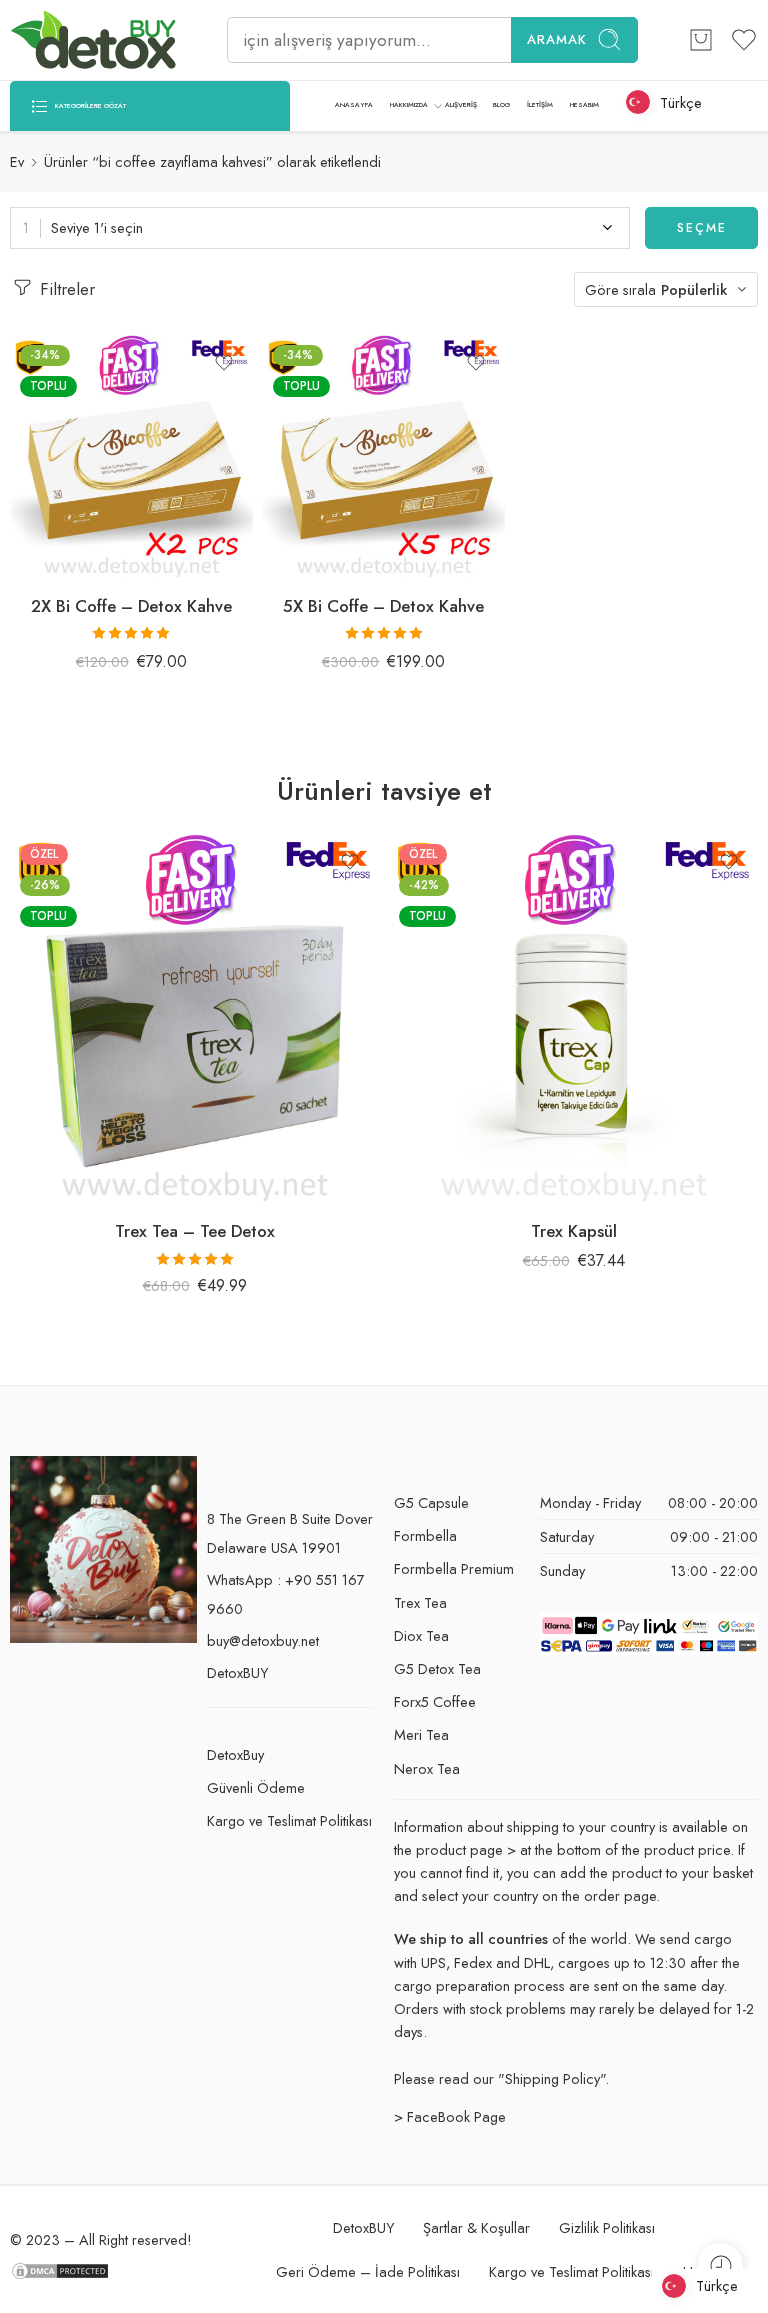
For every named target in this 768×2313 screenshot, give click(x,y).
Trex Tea (420, 1602)
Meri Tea (421, 1734)
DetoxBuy (235, 1754)
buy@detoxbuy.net (263, 1640)
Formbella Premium (454, 1568)
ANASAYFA (354, 105)
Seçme (702, 228)
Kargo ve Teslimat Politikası (289, 1820)
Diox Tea (421, 1635)
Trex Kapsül (574, 1231)
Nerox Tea (427, 1768)
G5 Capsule (431, 1502)
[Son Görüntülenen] (720, 2265)
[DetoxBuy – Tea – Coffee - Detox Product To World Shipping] (93, 40)
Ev (17, 161)
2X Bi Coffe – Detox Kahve (131, 606)
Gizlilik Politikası (607, 2227)
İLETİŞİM (540, 105)
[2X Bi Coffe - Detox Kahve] (131, 456)
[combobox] (320, 228)
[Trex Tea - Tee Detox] (194, 1018)
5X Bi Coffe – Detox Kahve (383, 606)
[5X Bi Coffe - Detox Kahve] (384, 456)
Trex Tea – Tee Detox (195, 1231)
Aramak (557, 39)
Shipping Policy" (555, 2078)
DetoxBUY (237, 1672)
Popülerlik (694, 289)
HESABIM (584, 105)
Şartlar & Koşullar (476, 2227)
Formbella (425, 1535)
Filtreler (65, 289)
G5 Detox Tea (437, 1668)
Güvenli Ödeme (256, 1787)
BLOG (501, 105)
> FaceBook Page (450, 2116)
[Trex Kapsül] (573, 1018)
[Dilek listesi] (224, 363)
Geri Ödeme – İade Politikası (368, 2271)
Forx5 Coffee (435, 1701)
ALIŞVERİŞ (461, 105)
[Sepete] (701, 40)
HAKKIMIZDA (409, 105)
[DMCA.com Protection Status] (60, 2269)
